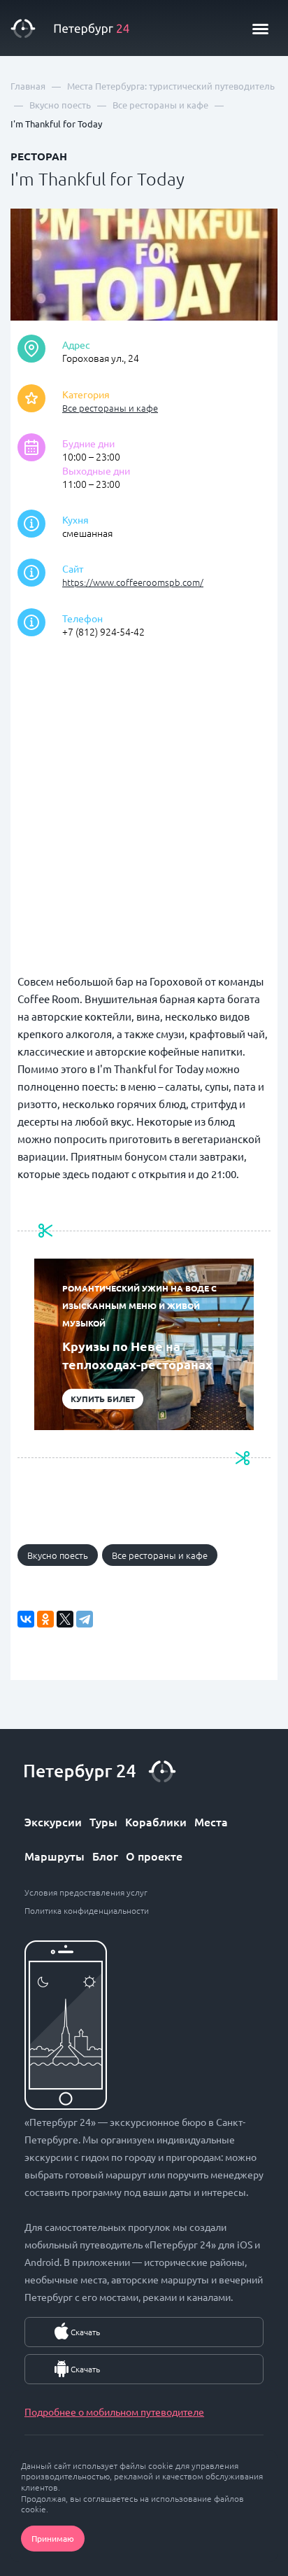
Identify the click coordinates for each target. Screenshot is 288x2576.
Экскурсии (53, 1821)
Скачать (85, 2332)
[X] (65, 1619)
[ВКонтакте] (26, 1619)
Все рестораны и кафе (110, 408)
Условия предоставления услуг (86, 1892)
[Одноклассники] (45, 1619)
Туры (103, 1821)
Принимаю (53, 2538)
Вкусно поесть (58, 1555)
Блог (105, 1856)
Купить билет (103, 1399)
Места (211, 1821)
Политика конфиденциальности (87, 1910)
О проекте (154, 1856)
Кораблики (156, 1821)
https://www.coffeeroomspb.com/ (133, 582)
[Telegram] (85, 1619)
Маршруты (55, 1856)
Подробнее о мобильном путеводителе (114, 2411)
